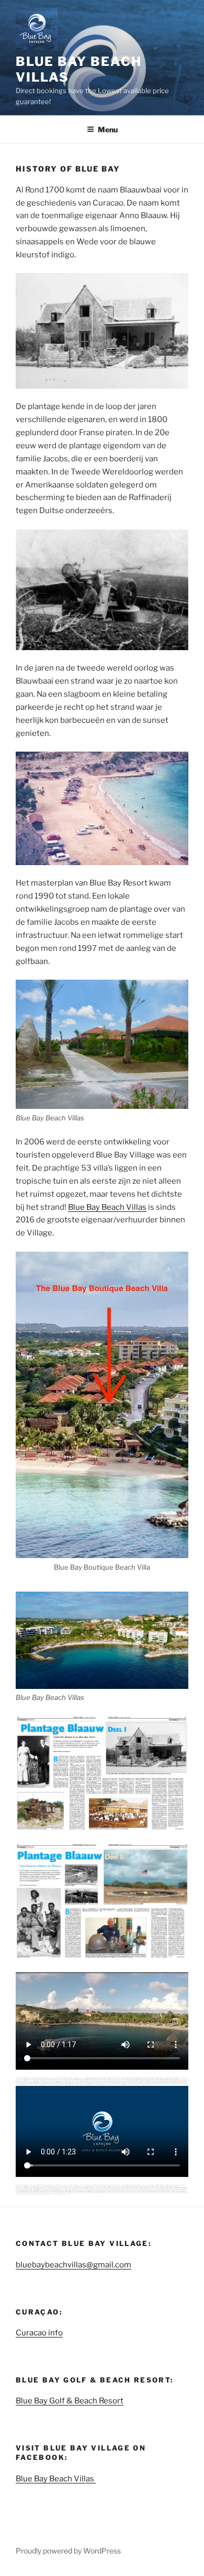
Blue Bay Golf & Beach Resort (70, 2401)
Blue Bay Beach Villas (107, 1207)
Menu (108, 129)
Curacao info (39, 2333)
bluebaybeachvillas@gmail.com (73, 2265)
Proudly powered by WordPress (68, 2551)
